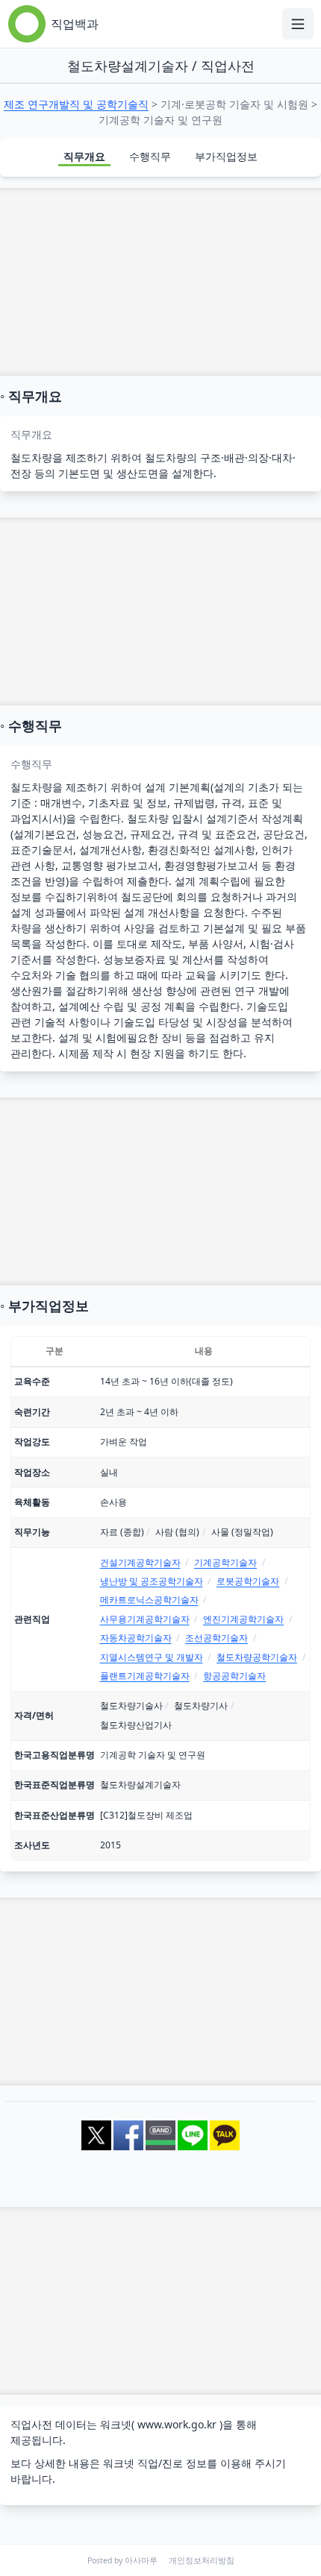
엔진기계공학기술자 (243, 1619)
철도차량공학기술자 (257, 1657)
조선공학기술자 (216, 1638)
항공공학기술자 (234, 1676)
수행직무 (150, 156)
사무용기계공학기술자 (145, 1619)
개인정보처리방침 (202, 2560)
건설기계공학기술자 (140, 1562)
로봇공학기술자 (248, 1581)
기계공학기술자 (225, 1562)
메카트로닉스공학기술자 (149, 1600)
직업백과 (75, 24)
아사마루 (141, 2560)
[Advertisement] (160, 282)
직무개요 (84, 156)
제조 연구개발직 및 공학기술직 (76, 104)
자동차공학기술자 (136, 1638)
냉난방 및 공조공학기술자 (152, 1581)
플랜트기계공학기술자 (145, 1676)
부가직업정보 (226, 156)
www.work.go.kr (177, 2424)
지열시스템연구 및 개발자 (152, 1657)
